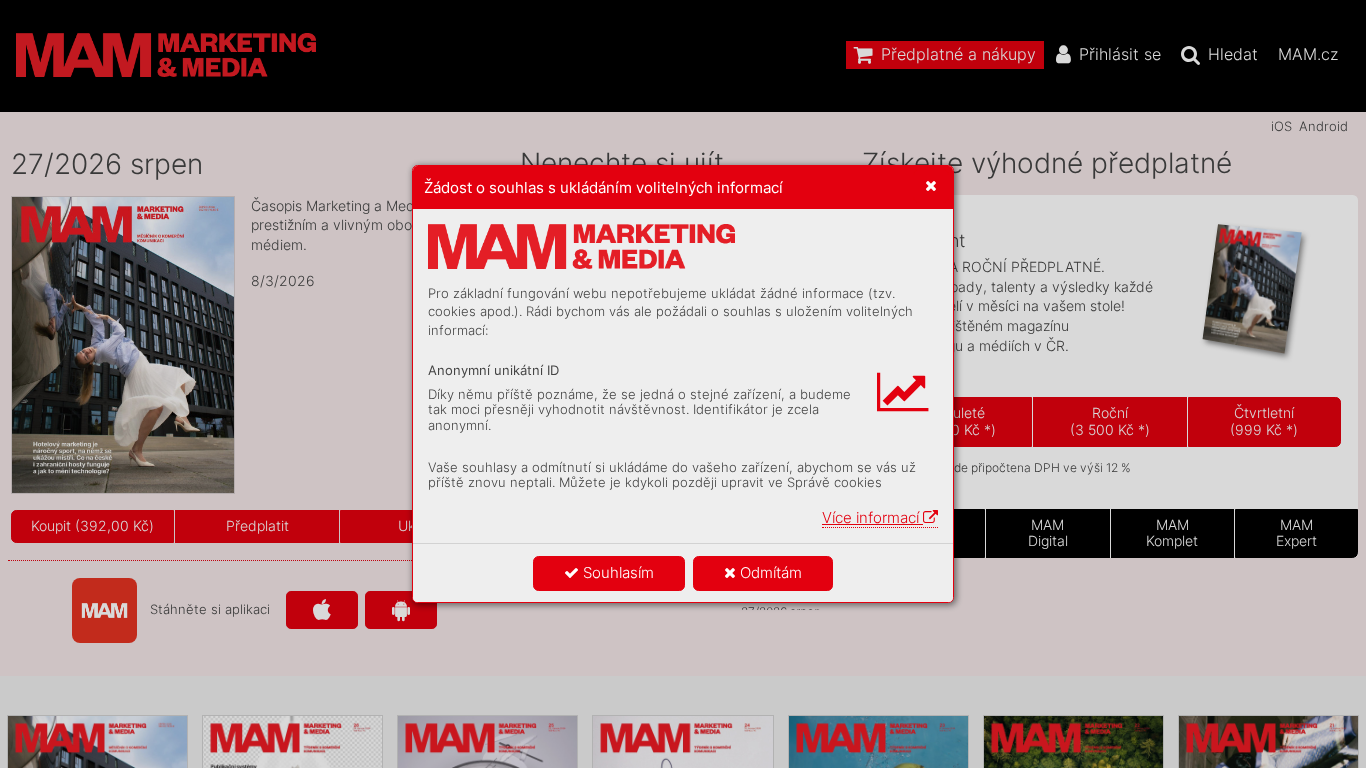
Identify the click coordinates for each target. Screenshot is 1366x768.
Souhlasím (616, 572)
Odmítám (769, 572)
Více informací (872, 517)
